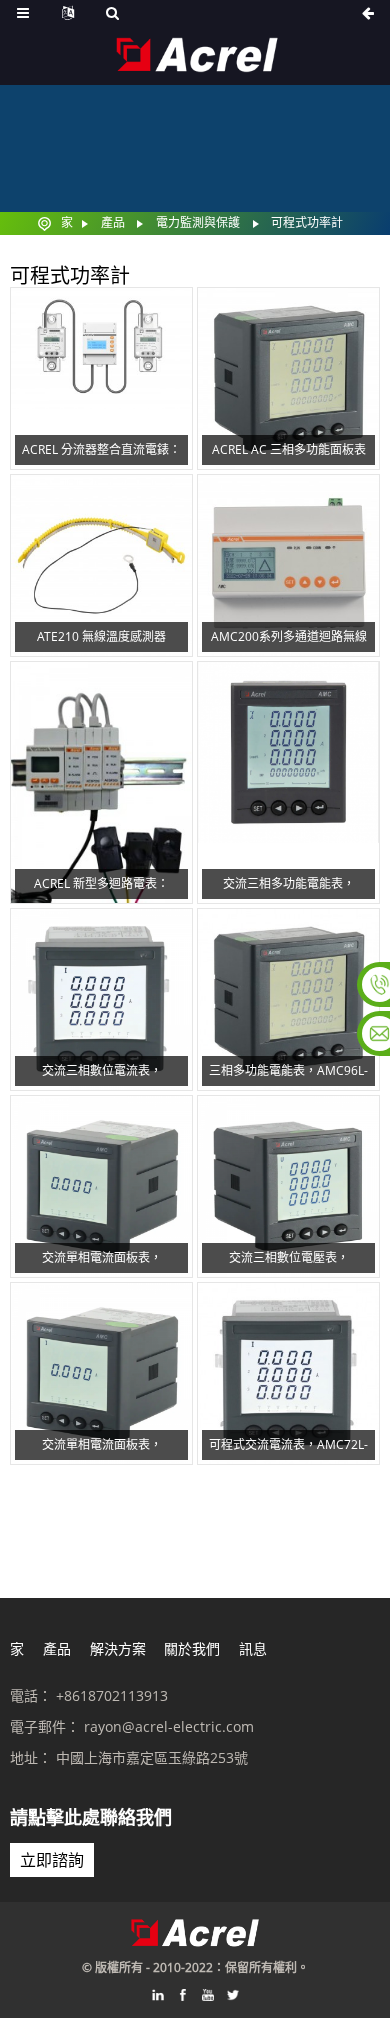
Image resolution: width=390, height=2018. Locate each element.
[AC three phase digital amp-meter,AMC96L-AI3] (101, 999)
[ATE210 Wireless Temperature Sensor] (101, 565)
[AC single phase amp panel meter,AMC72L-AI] (101, 1373)
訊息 (253, 1648)
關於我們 (192, 1648)
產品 (113, 222)
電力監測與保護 (198, 222)
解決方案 (118, 1648)
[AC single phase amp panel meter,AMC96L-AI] (101, 1186)
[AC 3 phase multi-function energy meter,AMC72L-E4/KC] (288, 782)
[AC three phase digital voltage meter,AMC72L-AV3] (288, 1186)
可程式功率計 (307, 222)
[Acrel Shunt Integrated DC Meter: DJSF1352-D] (101, 378)
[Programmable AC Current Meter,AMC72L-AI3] (288, 1373)
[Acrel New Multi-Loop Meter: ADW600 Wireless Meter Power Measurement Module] (101, 782)
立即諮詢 (52, 1860)
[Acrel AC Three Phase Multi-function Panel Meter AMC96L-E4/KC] (288, 378)
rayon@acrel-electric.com (169, 1726)
